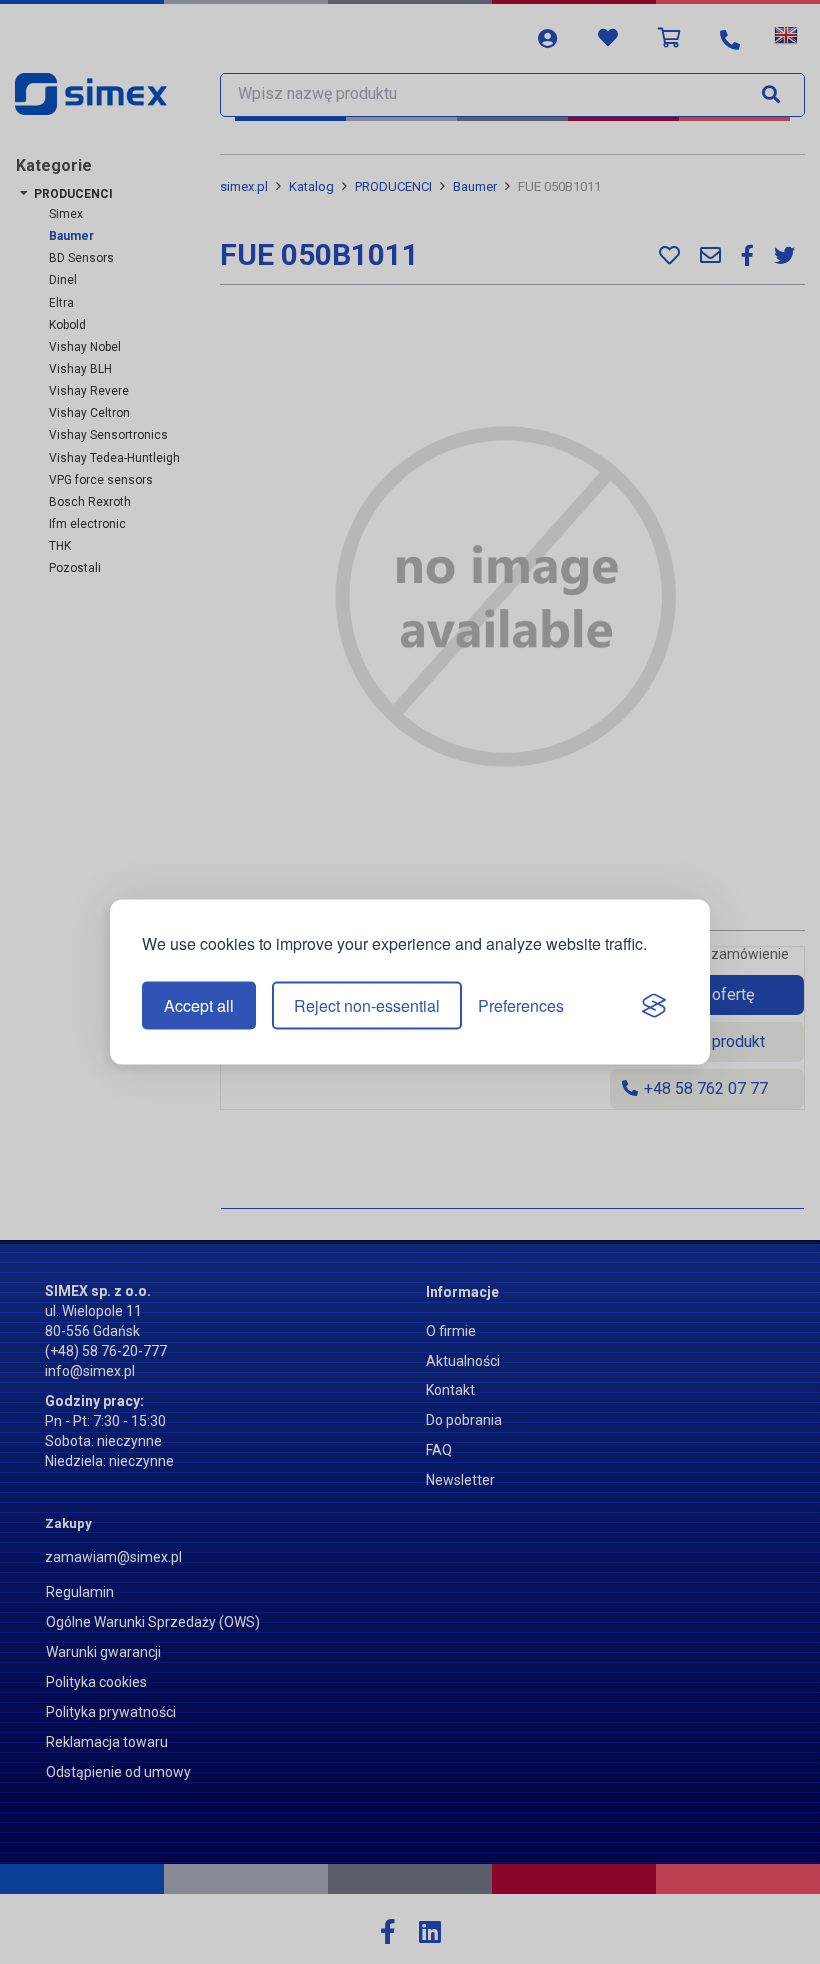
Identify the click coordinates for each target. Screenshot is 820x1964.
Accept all (199, 1005)
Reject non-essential (367, 1005)
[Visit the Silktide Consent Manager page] (654, 1006)
